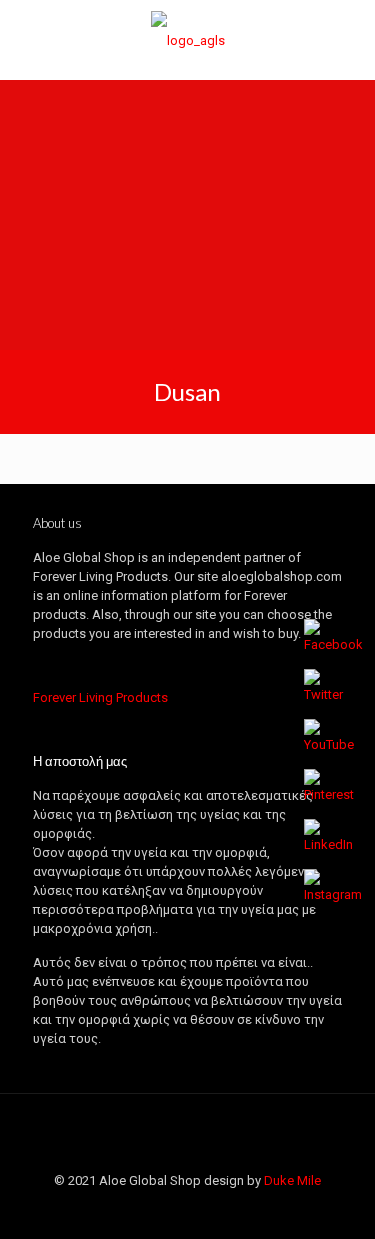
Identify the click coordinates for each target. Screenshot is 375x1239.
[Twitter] (147, 1209)
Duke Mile (292, 1180)
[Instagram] (255, 1209)
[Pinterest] (228, 1209)
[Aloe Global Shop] (187, 40)
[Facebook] (120, 1209)
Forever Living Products (100, 697)
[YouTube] (174, 1209)
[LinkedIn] (201, 1209)
